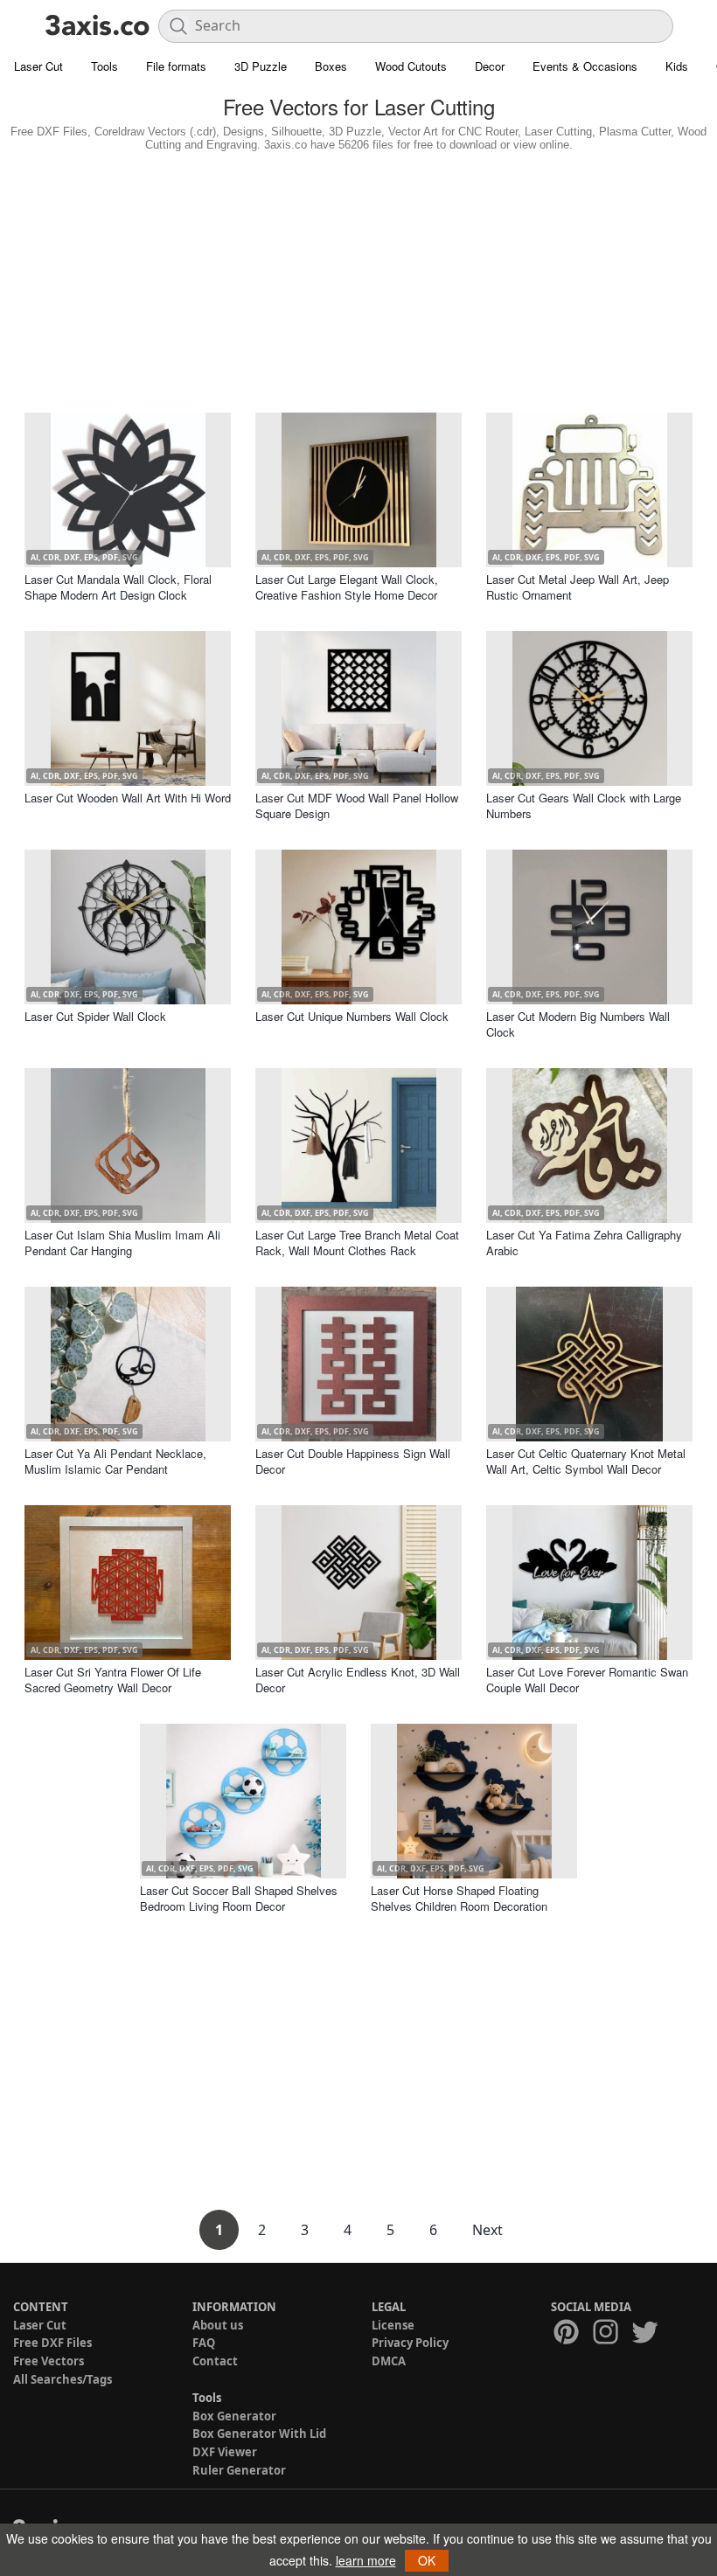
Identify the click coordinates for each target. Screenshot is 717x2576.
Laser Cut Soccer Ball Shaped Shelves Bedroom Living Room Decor (239, 1898)
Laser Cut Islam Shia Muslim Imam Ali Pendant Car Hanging (122, 1243)
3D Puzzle (261, 66)
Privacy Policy (410, 2343)
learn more (366, 2560)
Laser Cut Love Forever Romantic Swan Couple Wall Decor (587, 1680)
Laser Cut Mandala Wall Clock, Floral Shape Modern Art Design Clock (118, 587)
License (393, 2325)
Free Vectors (49, 2361)
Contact (215, 2361)
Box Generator (234, 2416)
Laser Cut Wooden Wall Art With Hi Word (128, 798)
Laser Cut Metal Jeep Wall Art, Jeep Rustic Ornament (578, 587)
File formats (176, 66)
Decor (490, 66)
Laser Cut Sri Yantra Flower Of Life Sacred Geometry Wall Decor (113, 1680)
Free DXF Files (52, 2343)
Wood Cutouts (411, 66)
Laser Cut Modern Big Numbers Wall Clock (578, 1024)
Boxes (331, 66)
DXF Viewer (225, 2452)
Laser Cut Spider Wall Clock (95, 1016)
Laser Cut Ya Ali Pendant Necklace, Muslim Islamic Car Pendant (115, 1461)
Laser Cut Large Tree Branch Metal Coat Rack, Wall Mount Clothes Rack (357, 1243)
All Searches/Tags (63, 2379)
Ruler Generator (239, 2470)
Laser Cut (38, 66)
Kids (677, 66)
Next (487, 2230)
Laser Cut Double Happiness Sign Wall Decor (353, 1461)
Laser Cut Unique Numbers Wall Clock (352, 1016)
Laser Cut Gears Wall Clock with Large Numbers (584, 805)
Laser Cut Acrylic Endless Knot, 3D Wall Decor (358, 1680)
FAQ (204, 2343)
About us (218, 2325)
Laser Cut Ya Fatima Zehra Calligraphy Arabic (584, 1243)
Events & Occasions (585, 66)
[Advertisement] (358, 278)
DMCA (389, 2361)
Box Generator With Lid (259, 2434)
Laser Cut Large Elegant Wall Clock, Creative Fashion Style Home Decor (347, 587)
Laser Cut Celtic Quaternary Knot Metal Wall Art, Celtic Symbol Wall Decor (586, 1461)
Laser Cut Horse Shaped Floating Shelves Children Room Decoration (459, 1898)
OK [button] (427, 2560)
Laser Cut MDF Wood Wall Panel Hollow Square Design (357, 805)
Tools (104, 66)
